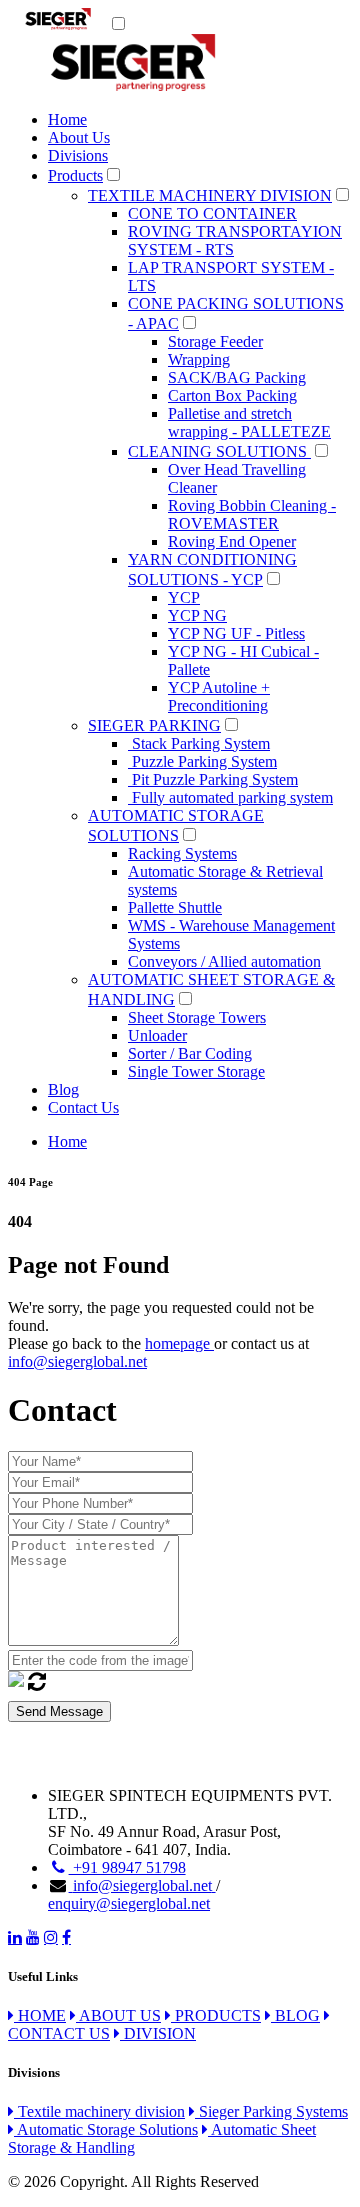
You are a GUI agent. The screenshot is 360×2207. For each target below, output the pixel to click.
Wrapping (199, 359)
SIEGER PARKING (154, 725)
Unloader (157, 1035)
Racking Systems (182, 853)
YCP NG (197, 615)
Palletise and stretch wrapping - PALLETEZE (249, 422)
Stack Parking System (199, 743)
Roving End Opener (232, 541)
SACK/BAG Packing (237, 377)
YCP (184, 597)
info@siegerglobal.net (77, 1361)
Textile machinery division (99, 2111)
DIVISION (158, 2033)
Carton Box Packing (232, 395)
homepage (179, 1343)
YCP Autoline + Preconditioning (219, 696)
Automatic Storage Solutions (106, 2129)
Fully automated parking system (230, 797)
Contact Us (83, 1107)
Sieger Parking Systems (271, 2111)
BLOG (295, 2015)
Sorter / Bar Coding (190, 1053)
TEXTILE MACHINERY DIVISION (210, 195)
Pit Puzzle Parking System (213, 779)
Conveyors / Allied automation (224, 961)
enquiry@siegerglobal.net (129, 1903)
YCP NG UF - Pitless (236, 633)
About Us (79, 137)
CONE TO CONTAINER (212, 213)
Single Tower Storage (196, 1071)
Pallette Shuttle (175, 907)
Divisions (78, 155)
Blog (63, 1089)
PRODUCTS (216, 2015)
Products (75, 175)
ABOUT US (118, 2015)
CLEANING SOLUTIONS (219, 451)
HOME (40, 2015)
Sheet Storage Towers (197, 1017)
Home (67, 119)
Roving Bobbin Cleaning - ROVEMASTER (252, 514)
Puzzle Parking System (202, 761)
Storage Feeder (215, 341)
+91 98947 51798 (127, 1867)
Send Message (59, 1711)
